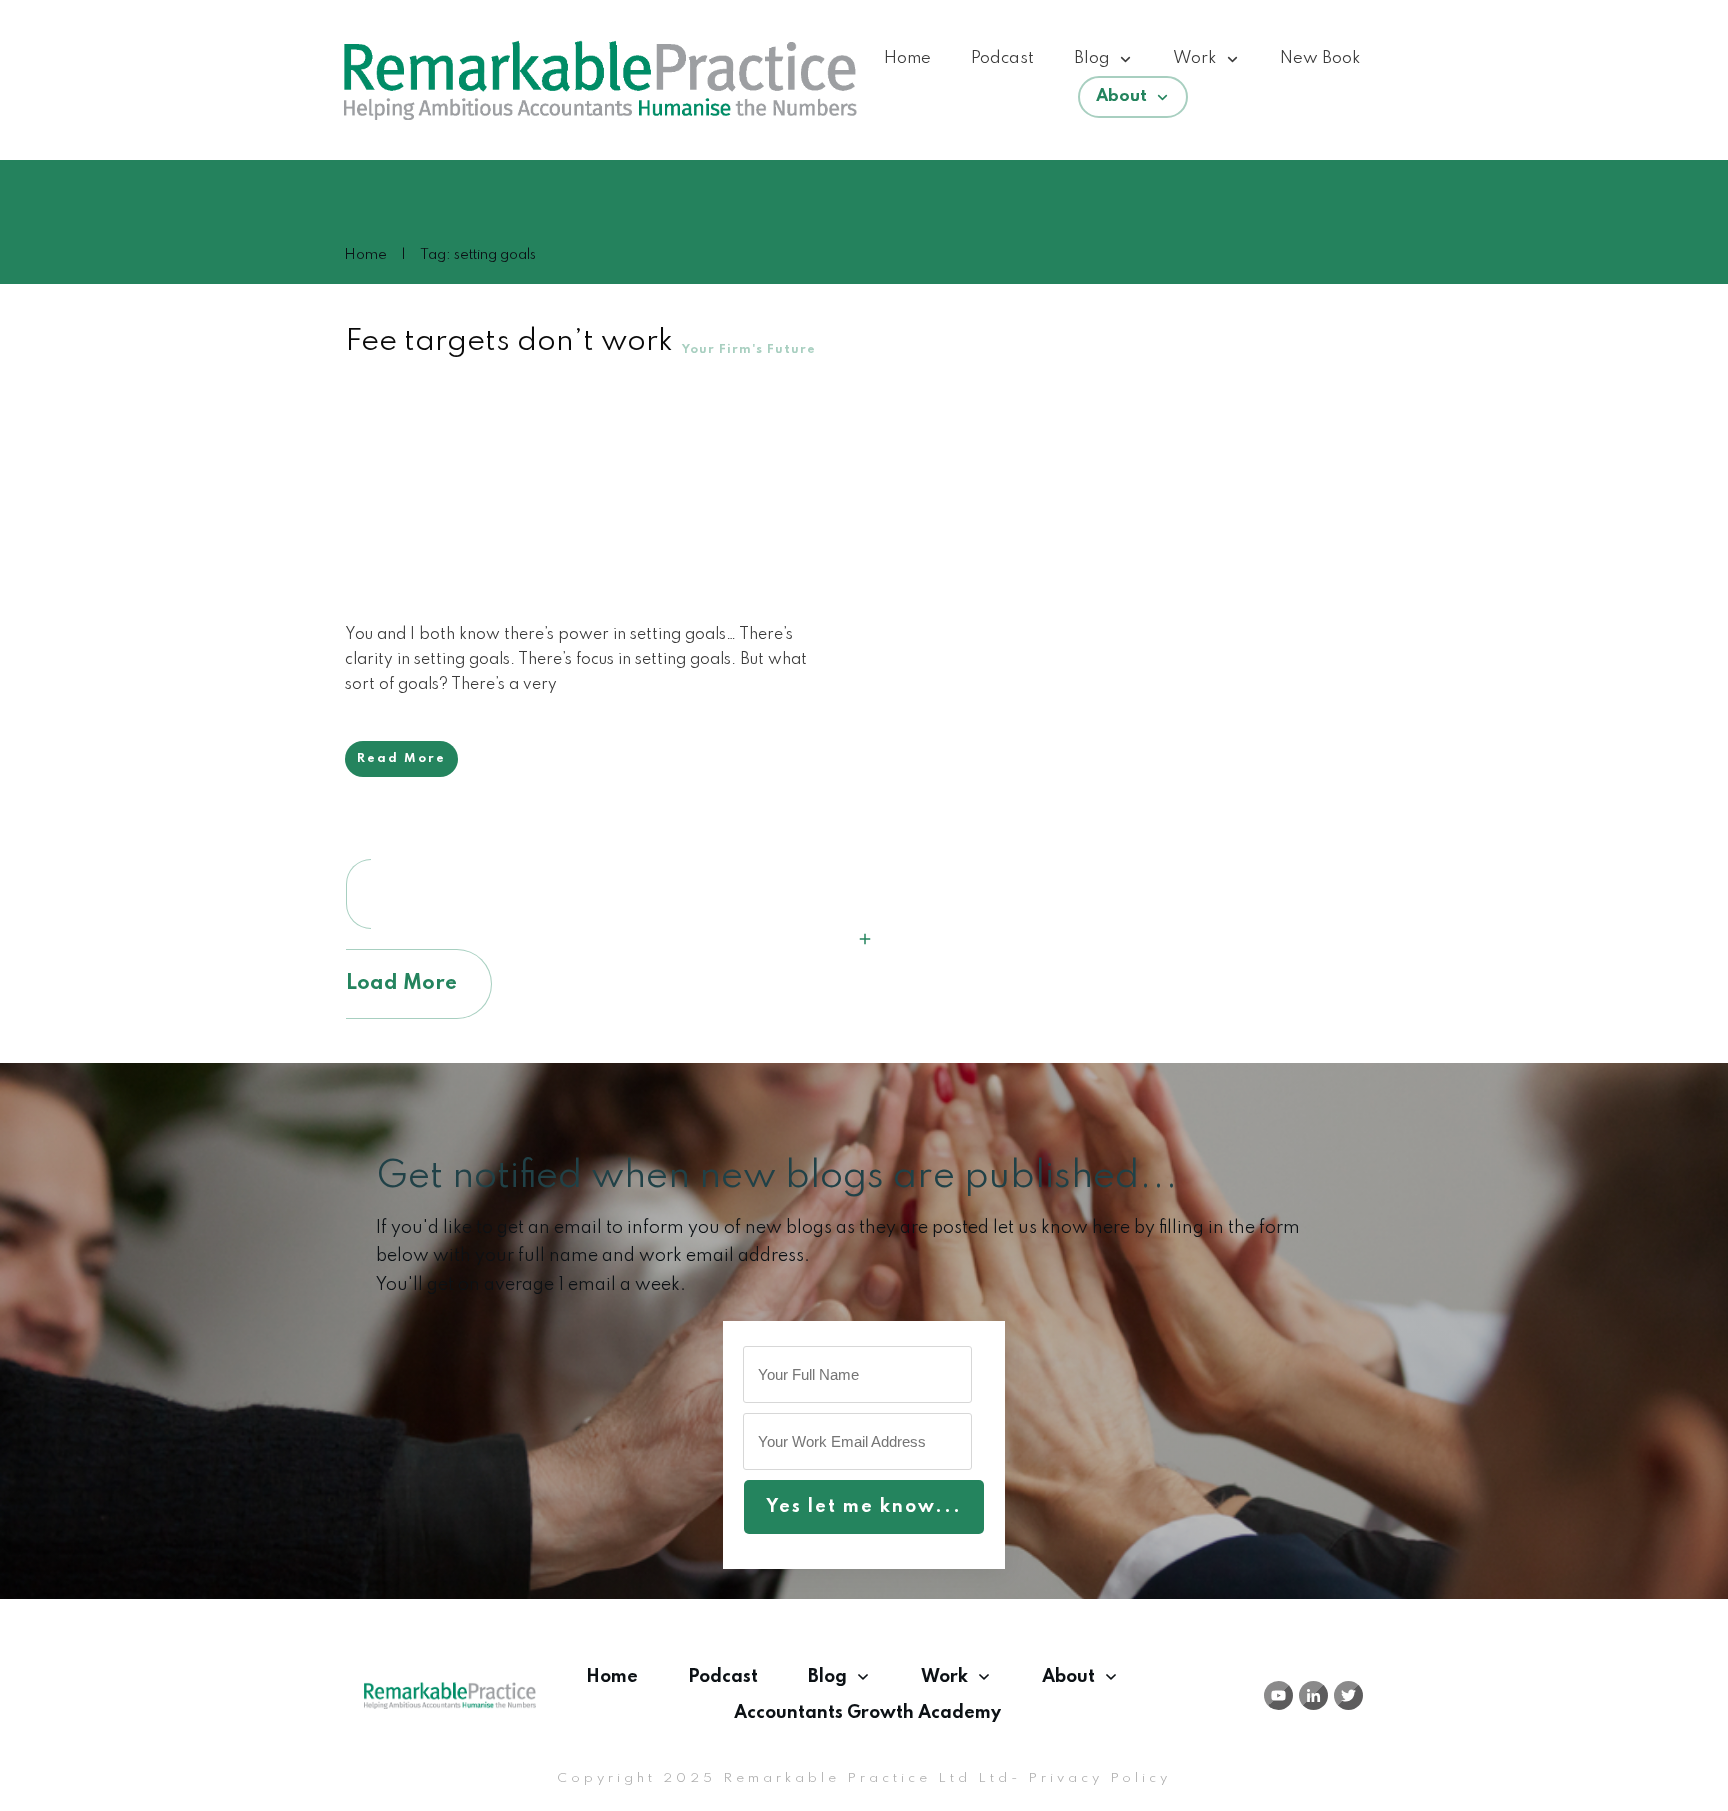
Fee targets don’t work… (519, 342)
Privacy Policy (1099, 1778)
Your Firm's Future (749, 350)
